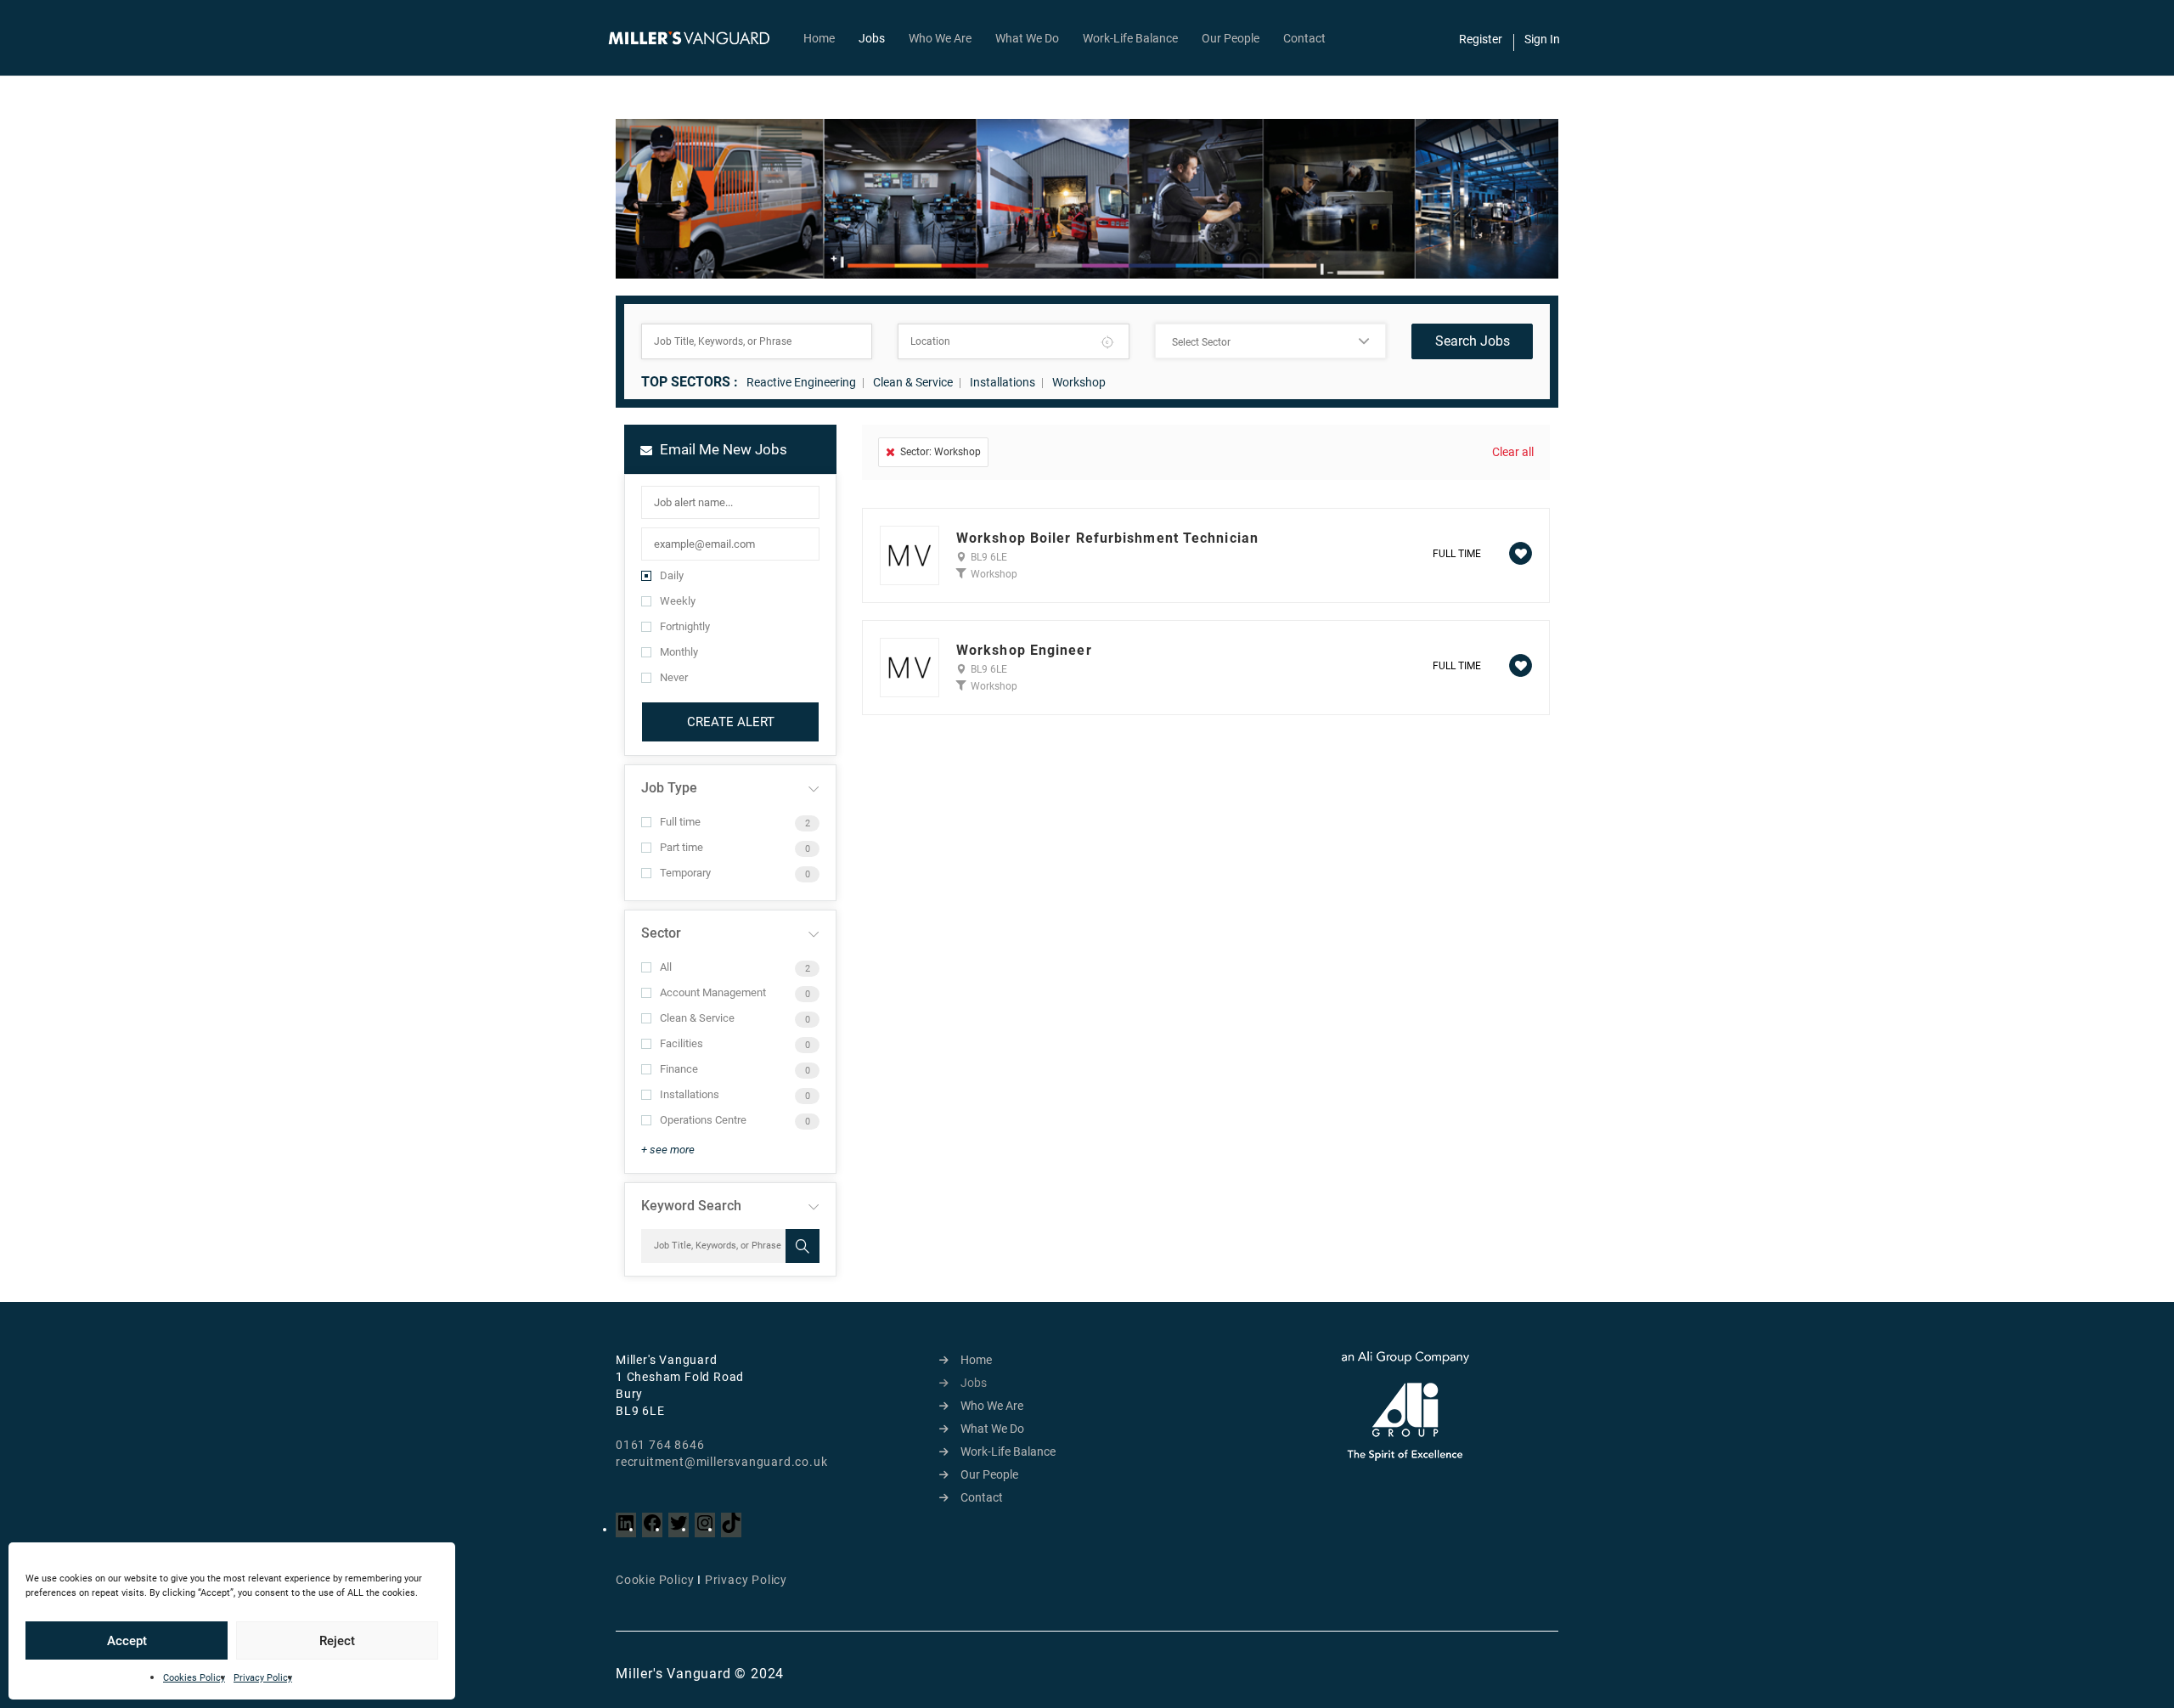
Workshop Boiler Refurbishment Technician (1107, 538)
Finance (679, 1069)
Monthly (679, 652)
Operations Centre (703, 1120)
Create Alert (731, 722)
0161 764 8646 (660, 1445)
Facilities (681, 1043)
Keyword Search (691, 1206)
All (666, 967)
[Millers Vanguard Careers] (698, 38)
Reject (337, 1641)
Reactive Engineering (801, 382)
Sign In (1542, 39)
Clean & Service (913, 382)
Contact (1304, 38)
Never (674, 677)
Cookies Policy (194, 1678)
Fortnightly (685, 626)
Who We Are (940, 38)
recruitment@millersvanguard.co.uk (721, 1462)
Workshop (1079, 382)
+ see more (668, 1150)
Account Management (713, 992)
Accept (127, 1641)
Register (1481, 39)
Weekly (678, 601)
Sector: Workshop (941, 452)
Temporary (685, 873)
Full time (680, 822)
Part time (681, 847)
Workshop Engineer (1024, 651)
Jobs (872, 38)
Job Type (669, 788)
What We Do (1027, 38)
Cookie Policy (655, 1580)
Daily (672, 575)
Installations (1003, 382)
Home (819, 38)
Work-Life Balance (1130, 38)
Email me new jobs (722, 449)
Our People (1231, 38)
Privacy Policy (263, 1678)
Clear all (1513, 452)
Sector (661, 933)
